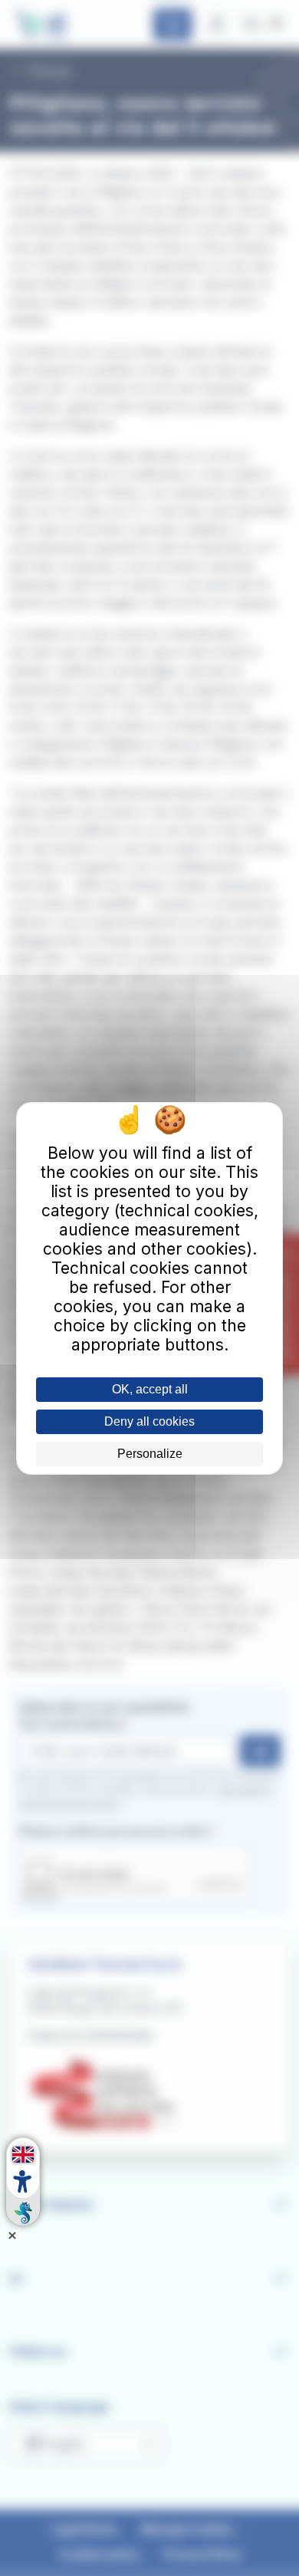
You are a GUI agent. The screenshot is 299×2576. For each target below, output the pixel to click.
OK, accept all (150, 1389)
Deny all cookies (149, 1421)
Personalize (150, 1454)
